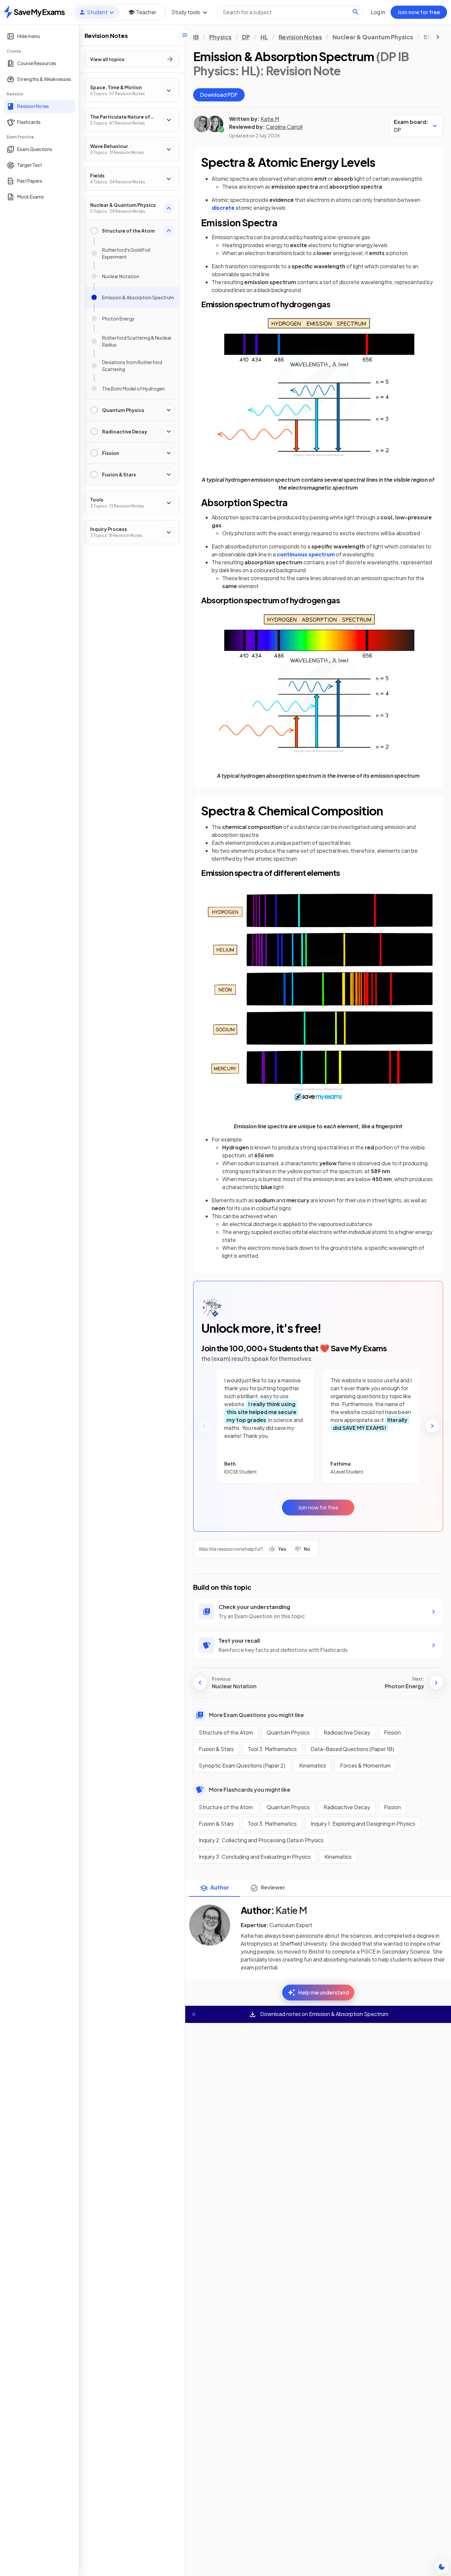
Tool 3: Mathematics (272, 1749)
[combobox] (290, 12)
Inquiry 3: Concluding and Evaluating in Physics (255, 1857)
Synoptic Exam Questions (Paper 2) (242, 1765)
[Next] (432, 1426)
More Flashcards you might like (250, 1790)
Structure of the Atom (226, 1732)
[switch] (442, 2567)
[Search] (356, 12)
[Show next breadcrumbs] (438, 37)
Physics (220, 37)
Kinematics (313, 1765)
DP (246, 37)
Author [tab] (220, 1887)
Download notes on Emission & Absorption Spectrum (324, 2014)
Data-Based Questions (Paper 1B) (352, 1749)
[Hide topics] (185, 35)
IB (196, 37)
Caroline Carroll (284, 127)
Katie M (270, 119)
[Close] (194, 2014)
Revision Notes (300, 37)
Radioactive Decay (347, 1732)
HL (264, 37)
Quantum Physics (288, 1732)
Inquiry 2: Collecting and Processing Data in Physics (261, 1840)
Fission (392, 1732)
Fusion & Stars (216, 1749)
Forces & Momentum (365, 1765)
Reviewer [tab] (273, 1887)
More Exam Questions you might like (256, 1715)
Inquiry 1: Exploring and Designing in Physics (363, 1824)
